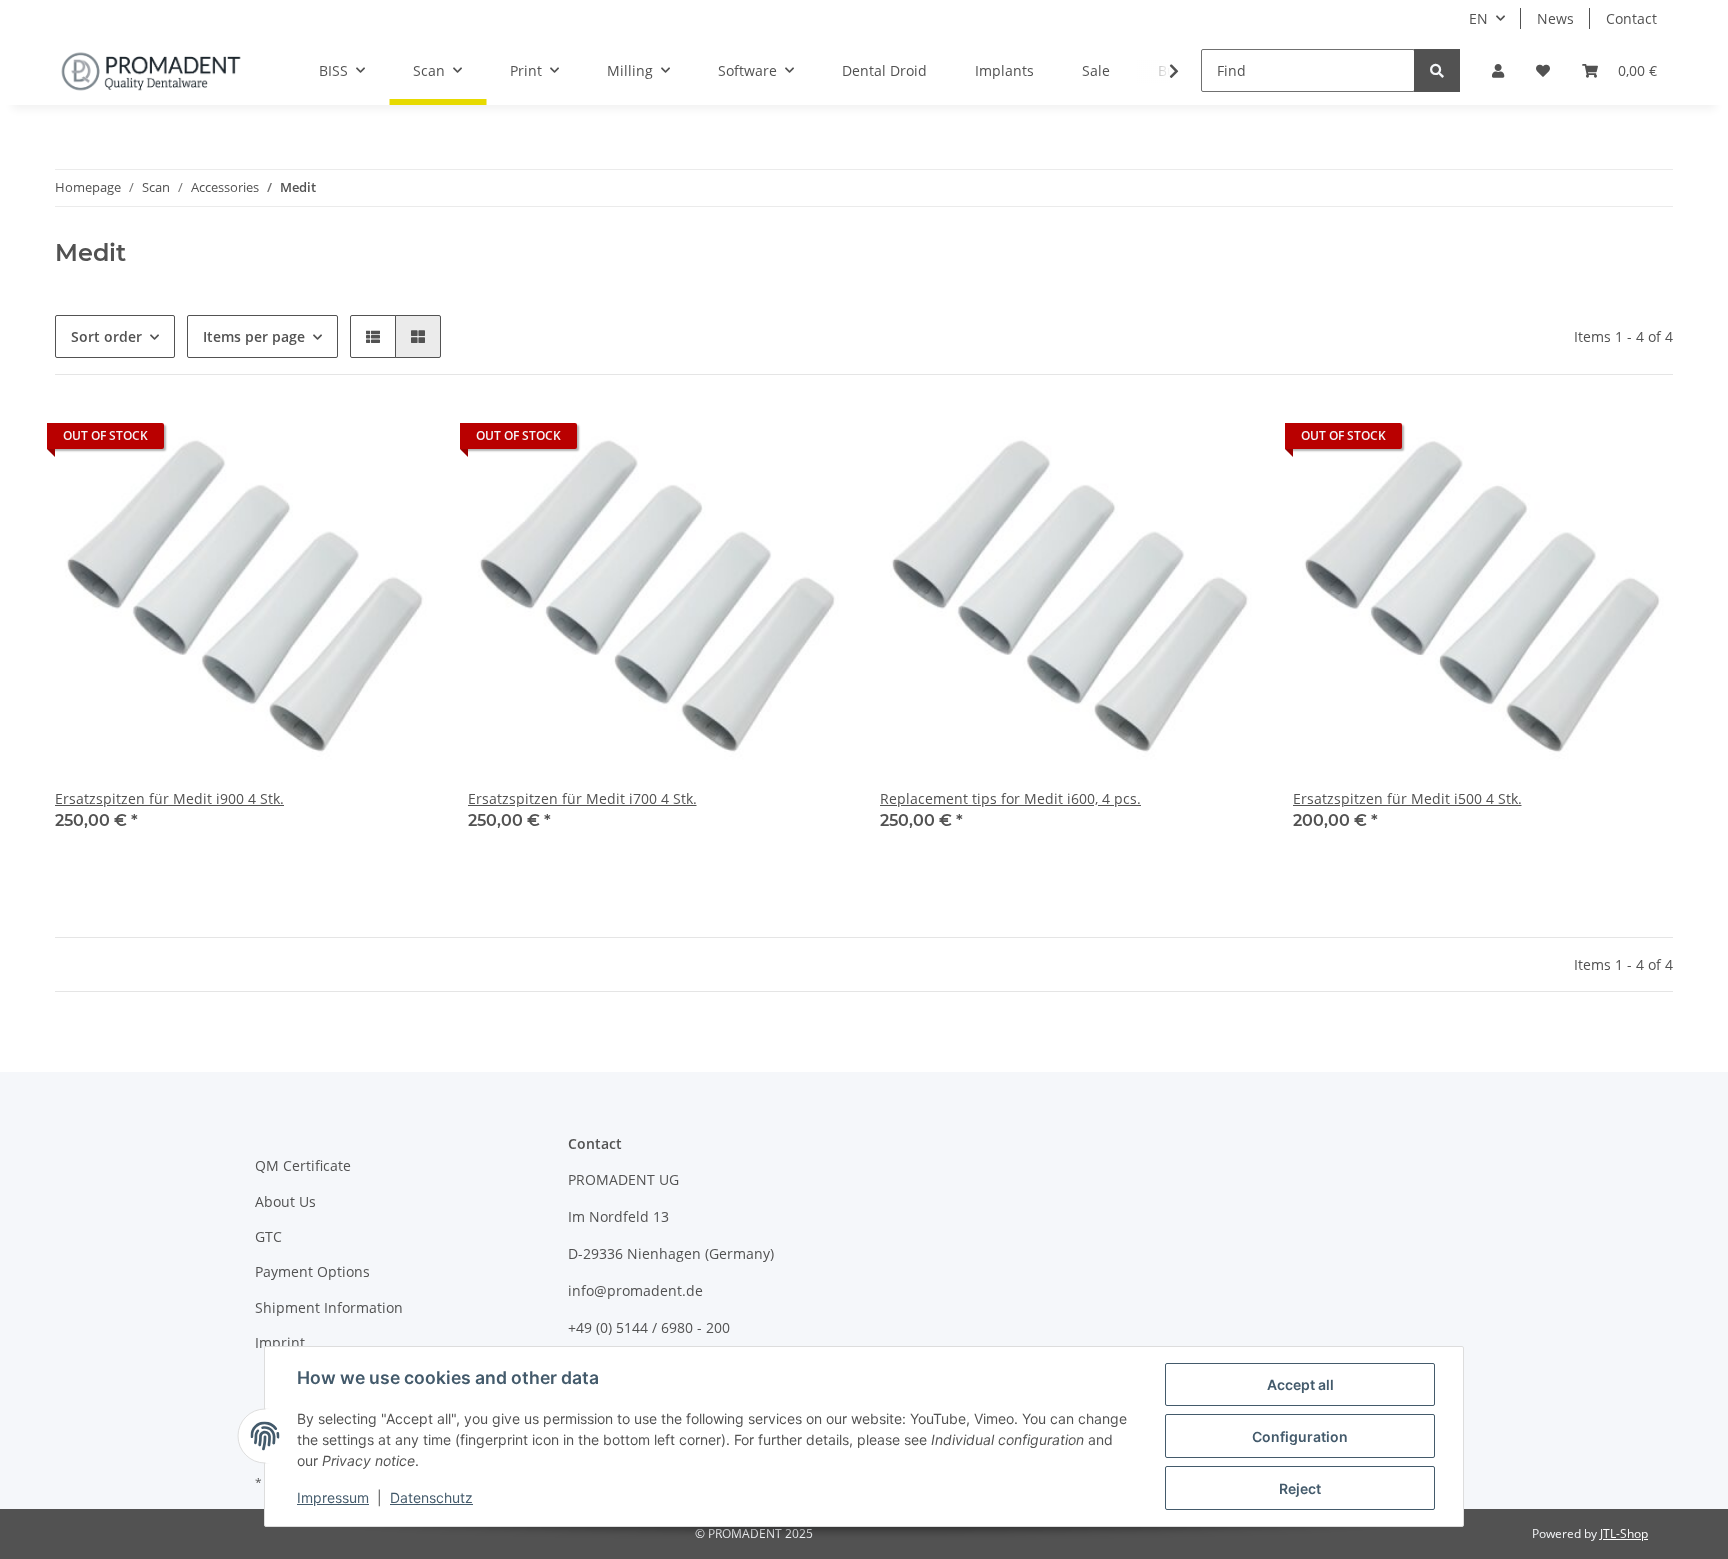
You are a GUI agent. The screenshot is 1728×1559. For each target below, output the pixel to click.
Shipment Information (329, 1307)
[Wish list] (1543, 70)
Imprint (280, 1342)
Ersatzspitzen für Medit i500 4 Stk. (1407, 798)
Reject (1300, 1488)
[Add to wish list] (402, 441)
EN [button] (1478, 18)
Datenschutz (431, 1497)
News (1555, 18)
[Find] (1437, 70)
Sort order (106, 336)
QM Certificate (303, 1165)
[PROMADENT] (151, 71)
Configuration (1300, 1436)
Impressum (333, 1497)
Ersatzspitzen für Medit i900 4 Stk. (169, 798)
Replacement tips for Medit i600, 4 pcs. (1010, 798)
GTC (268, 1236)
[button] (1498, 70)
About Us (285, 1201)
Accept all (1300, 1384)
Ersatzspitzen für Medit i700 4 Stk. (582, 798)
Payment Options (312, 1271)
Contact (1631, 18)
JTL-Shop (1624, 1533)
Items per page (254, 336)
